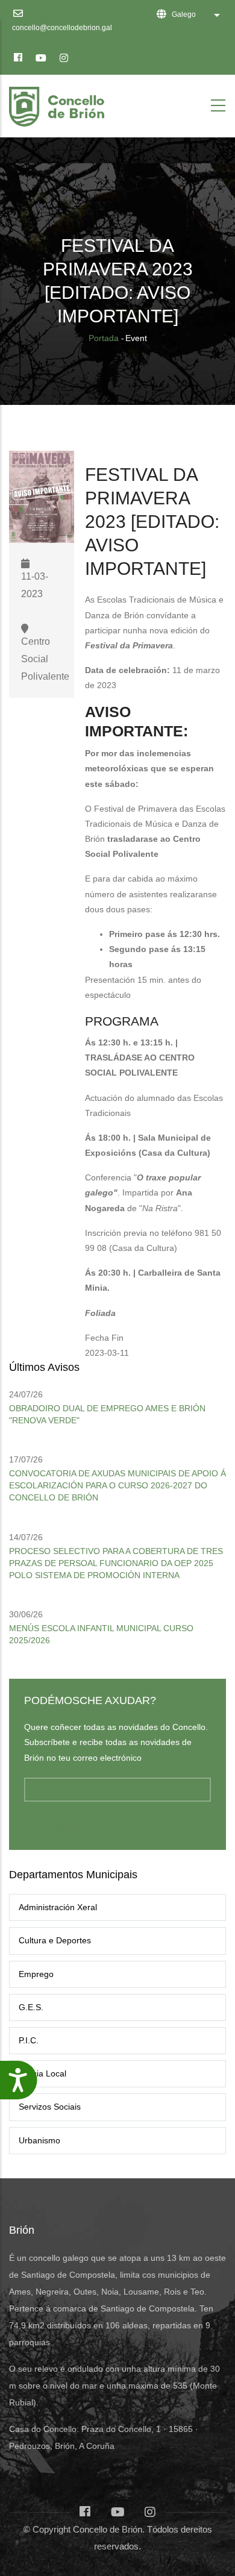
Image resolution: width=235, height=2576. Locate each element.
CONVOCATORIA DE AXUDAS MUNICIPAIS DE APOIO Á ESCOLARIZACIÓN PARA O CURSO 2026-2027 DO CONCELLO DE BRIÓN (117, 1485)
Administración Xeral (58, 1907)
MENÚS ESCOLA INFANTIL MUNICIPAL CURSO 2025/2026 (101, 1634)
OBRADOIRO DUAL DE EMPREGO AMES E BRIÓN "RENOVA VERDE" (107, 1414)
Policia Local (42, 2073)
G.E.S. (31, 2007)
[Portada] (59, 103)
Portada (104, 338)
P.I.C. (29, 2040)
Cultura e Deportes (55, 1940)
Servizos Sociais (50, 2107)
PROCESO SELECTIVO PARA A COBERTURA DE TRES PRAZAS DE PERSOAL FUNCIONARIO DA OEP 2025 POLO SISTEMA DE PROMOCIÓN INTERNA (116, 1563)
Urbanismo (39, 2140)
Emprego (36, 1974)
